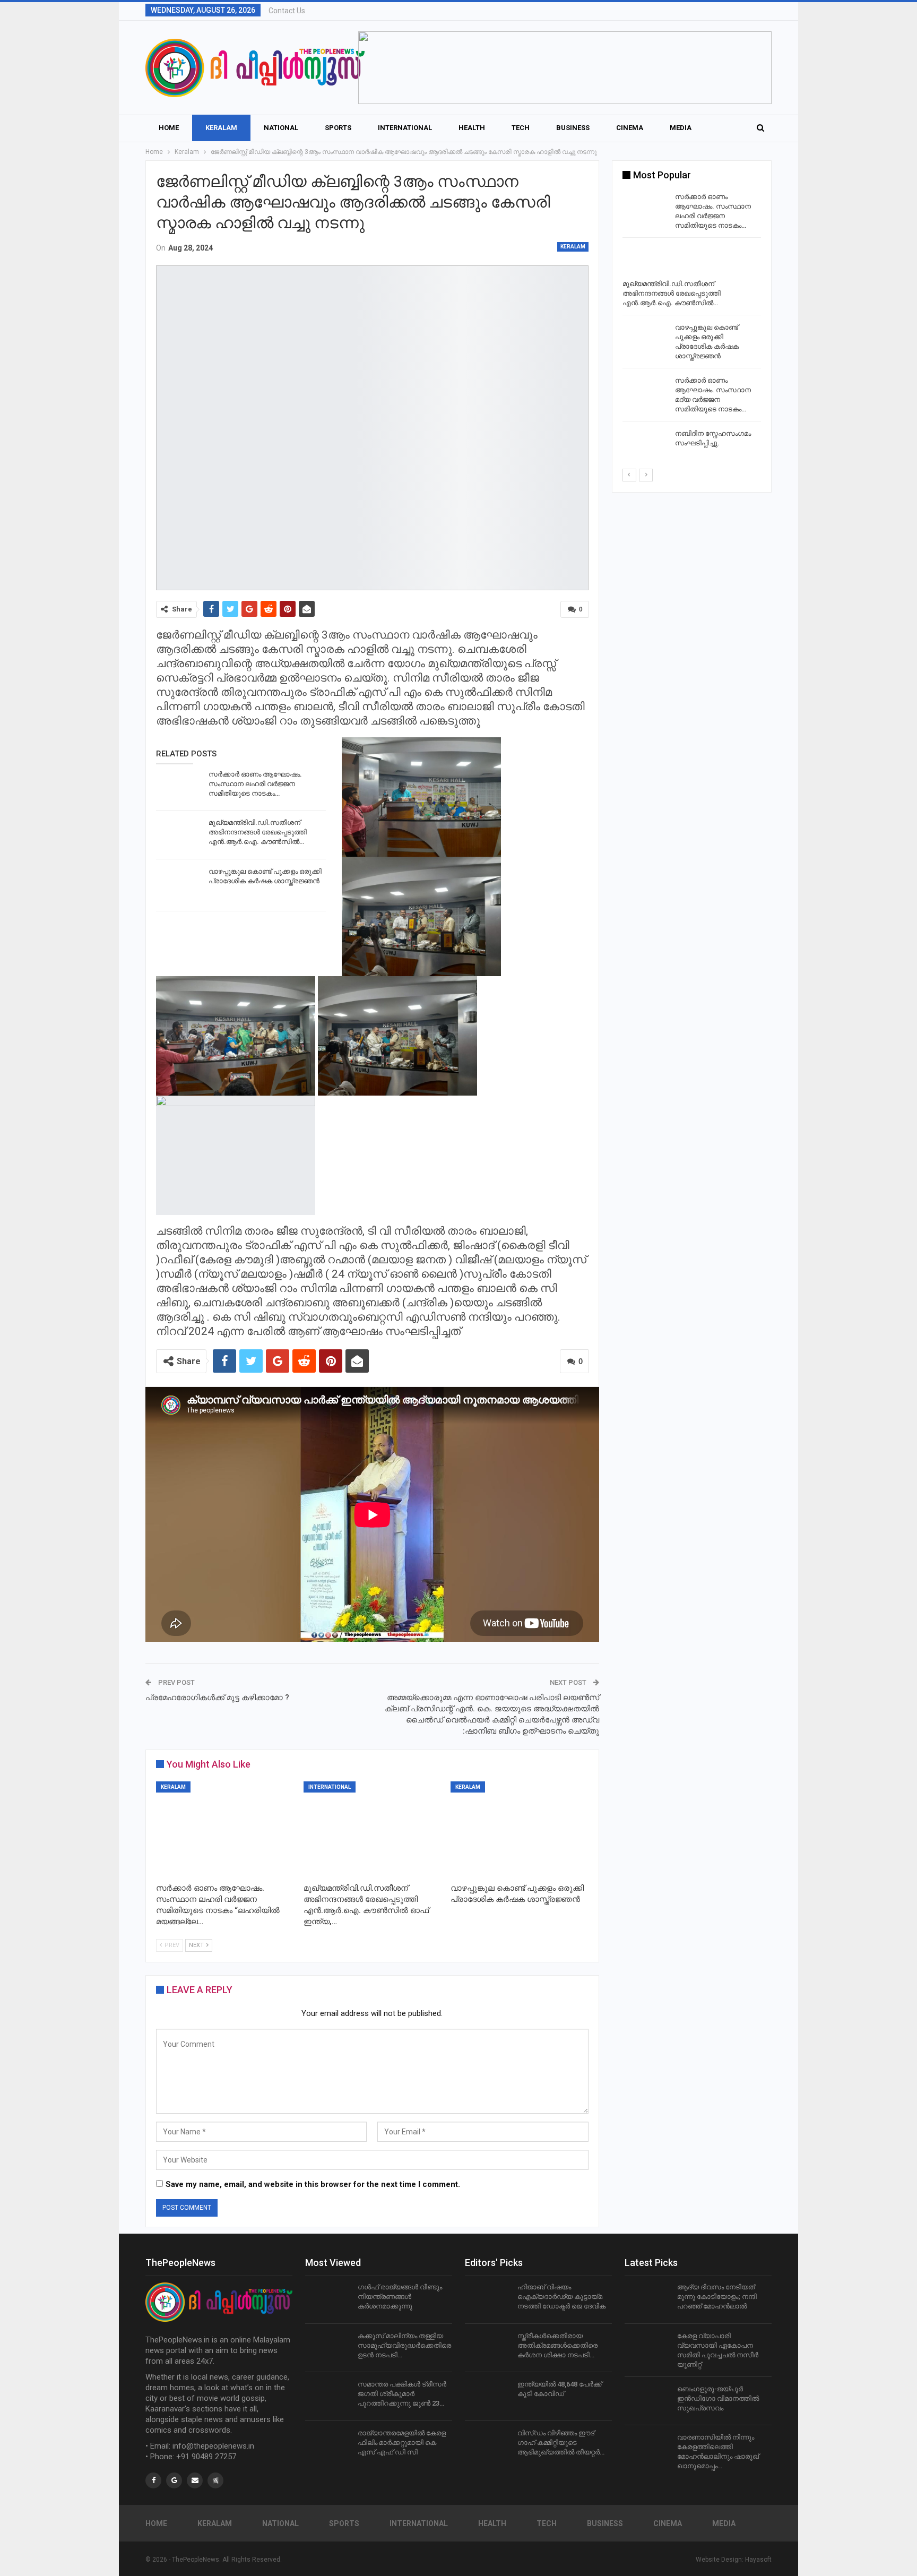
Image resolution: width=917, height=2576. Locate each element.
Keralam (221, 128)
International (405, 128)
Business (573, 128)
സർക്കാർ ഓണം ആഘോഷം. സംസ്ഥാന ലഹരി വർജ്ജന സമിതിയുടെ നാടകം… (255, 784)
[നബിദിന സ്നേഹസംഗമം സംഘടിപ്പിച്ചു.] (645, 446)
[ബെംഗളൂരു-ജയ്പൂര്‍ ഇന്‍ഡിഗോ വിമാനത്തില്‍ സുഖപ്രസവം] (647, 2401)
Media (681, 128)
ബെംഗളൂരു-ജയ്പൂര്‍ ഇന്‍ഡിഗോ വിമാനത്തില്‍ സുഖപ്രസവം (718, 2398)
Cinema (630, 128)
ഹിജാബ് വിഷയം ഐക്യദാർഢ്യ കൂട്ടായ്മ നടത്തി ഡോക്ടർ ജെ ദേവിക (561, 2297)
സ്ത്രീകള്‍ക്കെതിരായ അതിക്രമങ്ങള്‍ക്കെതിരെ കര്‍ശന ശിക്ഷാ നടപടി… (557, 2345)
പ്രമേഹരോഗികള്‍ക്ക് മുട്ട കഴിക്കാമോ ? (217, 1698)
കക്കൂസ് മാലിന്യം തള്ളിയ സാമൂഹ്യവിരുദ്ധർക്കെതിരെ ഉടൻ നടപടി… (404, 2345)
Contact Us (287, 11)
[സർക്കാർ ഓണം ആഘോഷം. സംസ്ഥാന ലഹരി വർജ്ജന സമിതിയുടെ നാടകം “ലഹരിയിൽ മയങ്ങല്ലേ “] (179, 787)
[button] (565, 68)
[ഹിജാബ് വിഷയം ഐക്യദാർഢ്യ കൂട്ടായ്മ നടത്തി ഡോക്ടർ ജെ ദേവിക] (488, 2299)
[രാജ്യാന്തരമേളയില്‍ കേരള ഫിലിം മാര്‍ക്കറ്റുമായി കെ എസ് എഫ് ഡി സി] (328, 2445)
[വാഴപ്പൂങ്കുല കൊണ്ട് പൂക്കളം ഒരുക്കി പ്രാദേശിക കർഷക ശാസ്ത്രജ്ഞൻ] (179, 884)
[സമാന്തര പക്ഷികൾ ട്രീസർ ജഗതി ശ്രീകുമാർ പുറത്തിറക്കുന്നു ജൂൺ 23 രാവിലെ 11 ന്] (328, 2397)
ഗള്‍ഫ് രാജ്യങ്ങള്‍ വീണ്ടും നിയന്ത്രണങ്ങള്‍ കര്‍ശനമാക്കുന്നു (400, 2297)
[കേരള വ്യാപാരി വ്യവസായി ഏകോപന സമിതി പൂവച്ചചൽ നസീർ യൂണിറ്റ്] (647, 2348)
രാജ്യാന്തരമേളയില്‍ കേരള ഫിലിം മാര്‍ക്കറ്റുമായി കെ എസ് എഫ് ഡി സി (402, 2443)
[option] (692, 329)
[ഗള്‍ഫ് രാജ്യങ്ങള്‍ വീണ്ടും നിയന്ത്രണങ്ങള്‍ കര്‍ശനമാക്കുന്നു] (328, 2299)
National (281, 128)
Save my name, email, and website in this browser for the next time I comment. (313, 2184)
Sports (338, 128)
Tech (521, 128)
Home (169, 128)
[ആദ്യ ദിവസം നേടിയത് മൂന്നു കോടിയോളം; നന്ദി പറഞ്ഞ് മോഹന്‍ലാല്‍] (647, 2299)
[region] (565, 68)
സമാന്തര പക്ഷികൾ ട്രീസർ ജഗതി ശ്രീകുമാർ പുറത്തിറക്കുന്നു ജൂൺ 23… (402, 2394)
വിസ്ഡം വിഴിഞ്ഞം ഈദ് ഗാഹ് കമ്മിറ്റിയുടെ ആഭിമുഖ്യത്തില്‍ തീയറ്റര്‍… (561, 2443)
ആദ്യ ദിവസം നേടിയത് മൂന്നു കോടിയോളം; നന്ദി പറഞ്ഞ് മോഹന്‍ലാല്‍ (717, 2297)
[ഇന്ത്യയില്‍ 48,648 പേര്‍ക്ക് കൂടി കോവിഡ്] (488, 2397)
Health (472, 128)
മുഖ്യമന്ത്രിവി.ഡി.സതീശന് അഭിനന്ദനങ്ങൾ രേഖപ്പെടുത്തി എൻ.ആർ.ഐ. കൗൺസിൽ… (258, 832)
